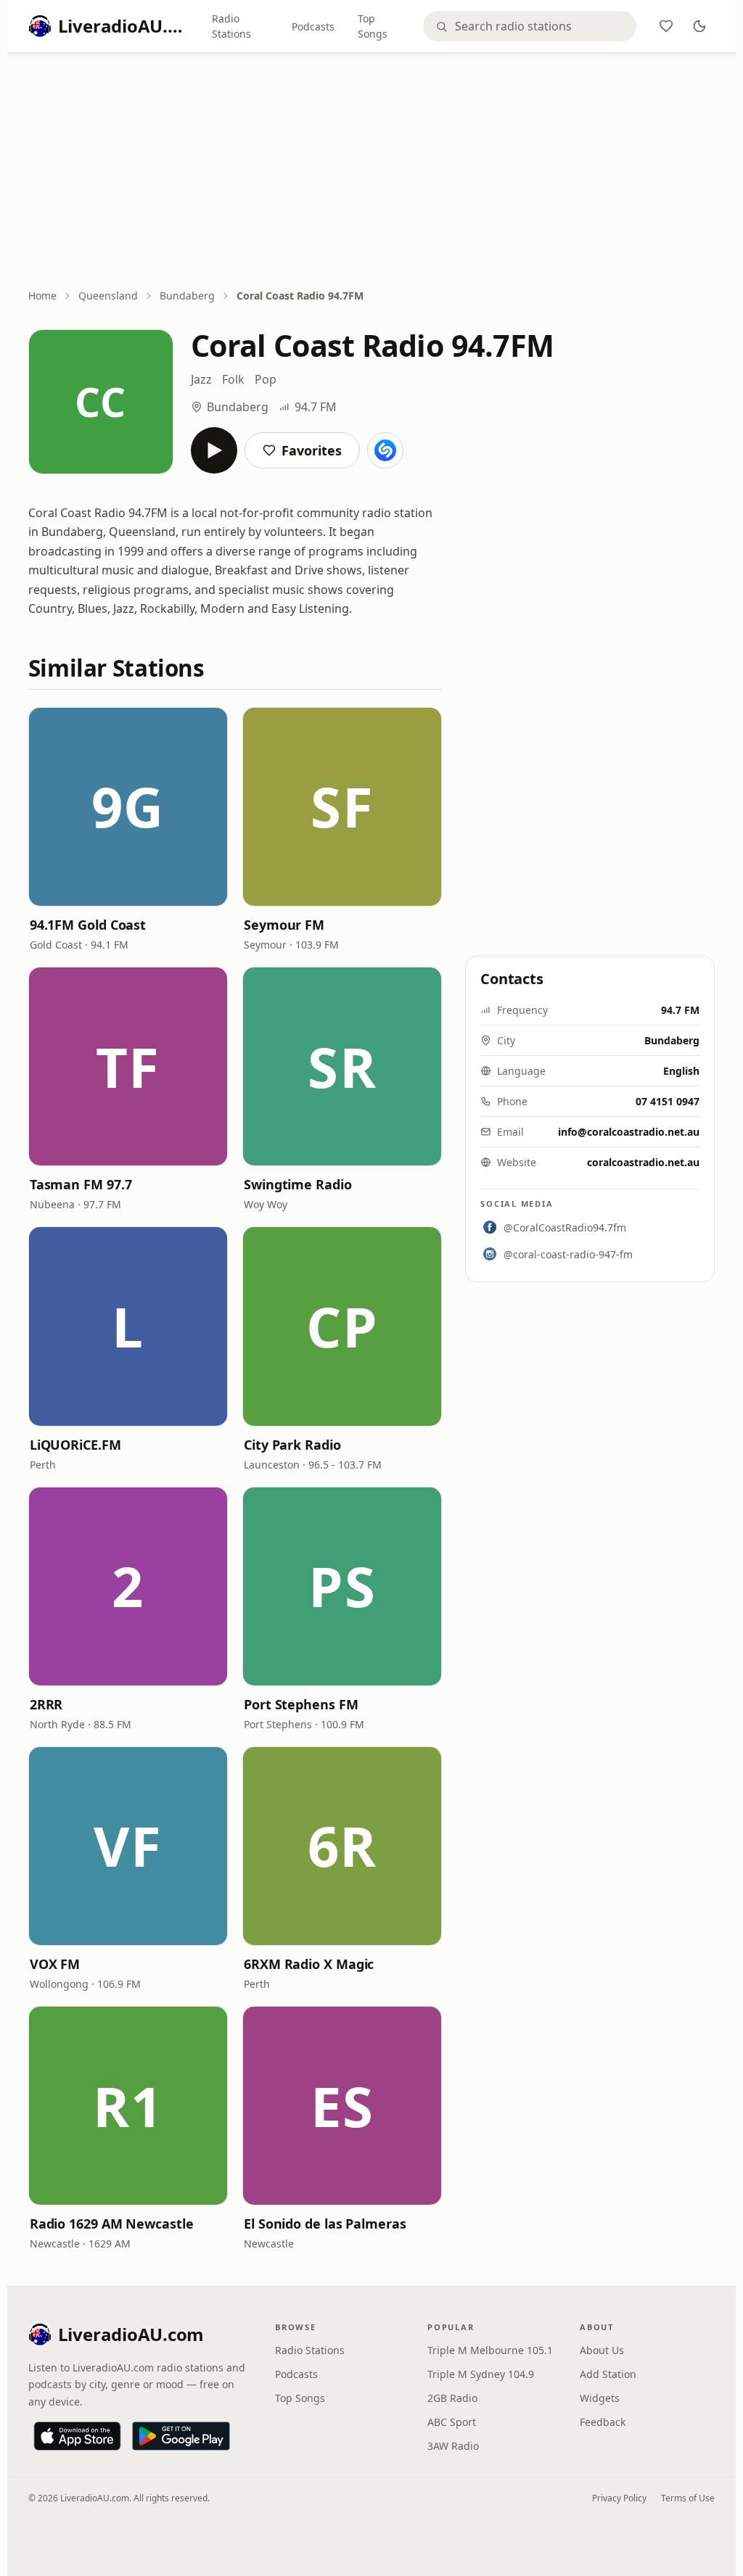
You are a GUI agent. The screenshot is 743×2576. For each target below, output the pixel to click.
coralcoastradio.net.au (643, 1162)
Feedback (603, 2422)
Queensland (108, 296)
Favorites (312, 450)
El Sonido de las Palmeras (325, 2224)
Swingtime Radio (298, 1184)
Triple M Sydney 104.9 (481, 2374)
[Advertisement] (372, 172)
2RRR (46, 1704)
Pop (266, 379)
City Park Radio (292, 1445)
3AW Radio (453, 2446)
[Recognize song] (385, 450)
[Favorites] (666, 26)
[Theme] (699, 26)
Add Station (608, 2374)
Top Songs (373, 26)
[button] (128, 807)
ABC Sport (452, 2422)
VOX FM (55, 1964)
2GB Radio (452, 2398)
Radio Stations (231, 26)
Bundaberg (187, 296)
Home (42, 296)
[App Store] (77, 2436)
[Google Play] (181, 2436)
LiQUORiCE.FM (75, 1445)
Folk (233, 379)
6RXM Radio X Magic (309, 1964)
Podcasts (313, 26)
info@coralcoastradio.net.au (629, 1132)
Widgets (600, 2398)
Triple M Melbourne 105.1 (490, 2350)
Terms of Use (688, 2498)
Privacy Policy (619, 2498)
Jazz (201, 379)
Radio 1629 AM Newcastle (112, 2224)
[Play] (214, 450)
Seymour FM (284, 925)
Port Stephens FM (301, 1704)
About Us (602, 2350)
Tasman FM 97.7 (81, 1184)
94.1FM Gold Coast (88, 925)
